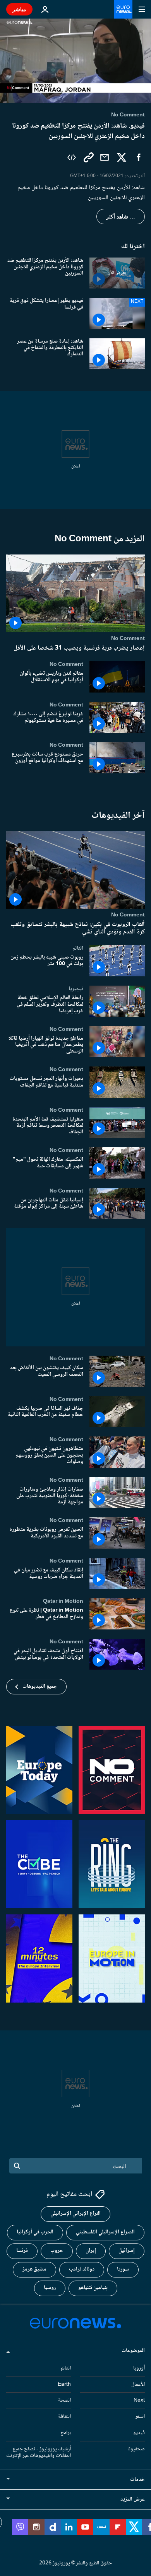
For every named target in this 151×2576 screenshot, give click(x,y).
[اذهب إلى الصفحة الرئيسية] (123, 9)
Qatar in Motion (63, 1602)
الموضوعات (133, 2351)
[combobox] (76, 2166)
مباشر (19, 9)
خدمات (137, 2480)
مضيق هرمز (34, 2269)
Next (139, 2400)
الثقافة (64, 2417)
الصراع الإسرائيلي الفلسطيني (105, 2232)
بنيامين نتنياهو (93, 2288)
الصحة (64, 2400)
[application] (75, 61)
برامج (66, 2433)
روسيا (50, 2288)
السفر (140, 2417)
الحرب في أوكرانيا (35, 2232)
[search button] (17, 2166)
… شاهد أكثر (121, 217)
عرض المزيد (133, 2499)
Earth (64, 2384)
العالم (78, 949)
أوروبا (139, 2368)
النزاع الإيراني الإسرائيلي (75, 2214)
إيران (91, 2251)
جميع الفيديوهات (40, 1687)
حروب (57, 2251)
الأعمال (138, 2384)
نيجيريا (76, 989)
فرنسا (22, 2251)
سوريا (123, 2269)
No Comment (128, 638)
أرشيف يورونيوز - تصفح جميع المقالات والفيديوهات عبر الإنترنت (39, 2452)
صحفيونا (136, 2449)
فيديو (139, 2433)
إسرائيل (127, 2251)
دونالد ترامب (82, 2269)
